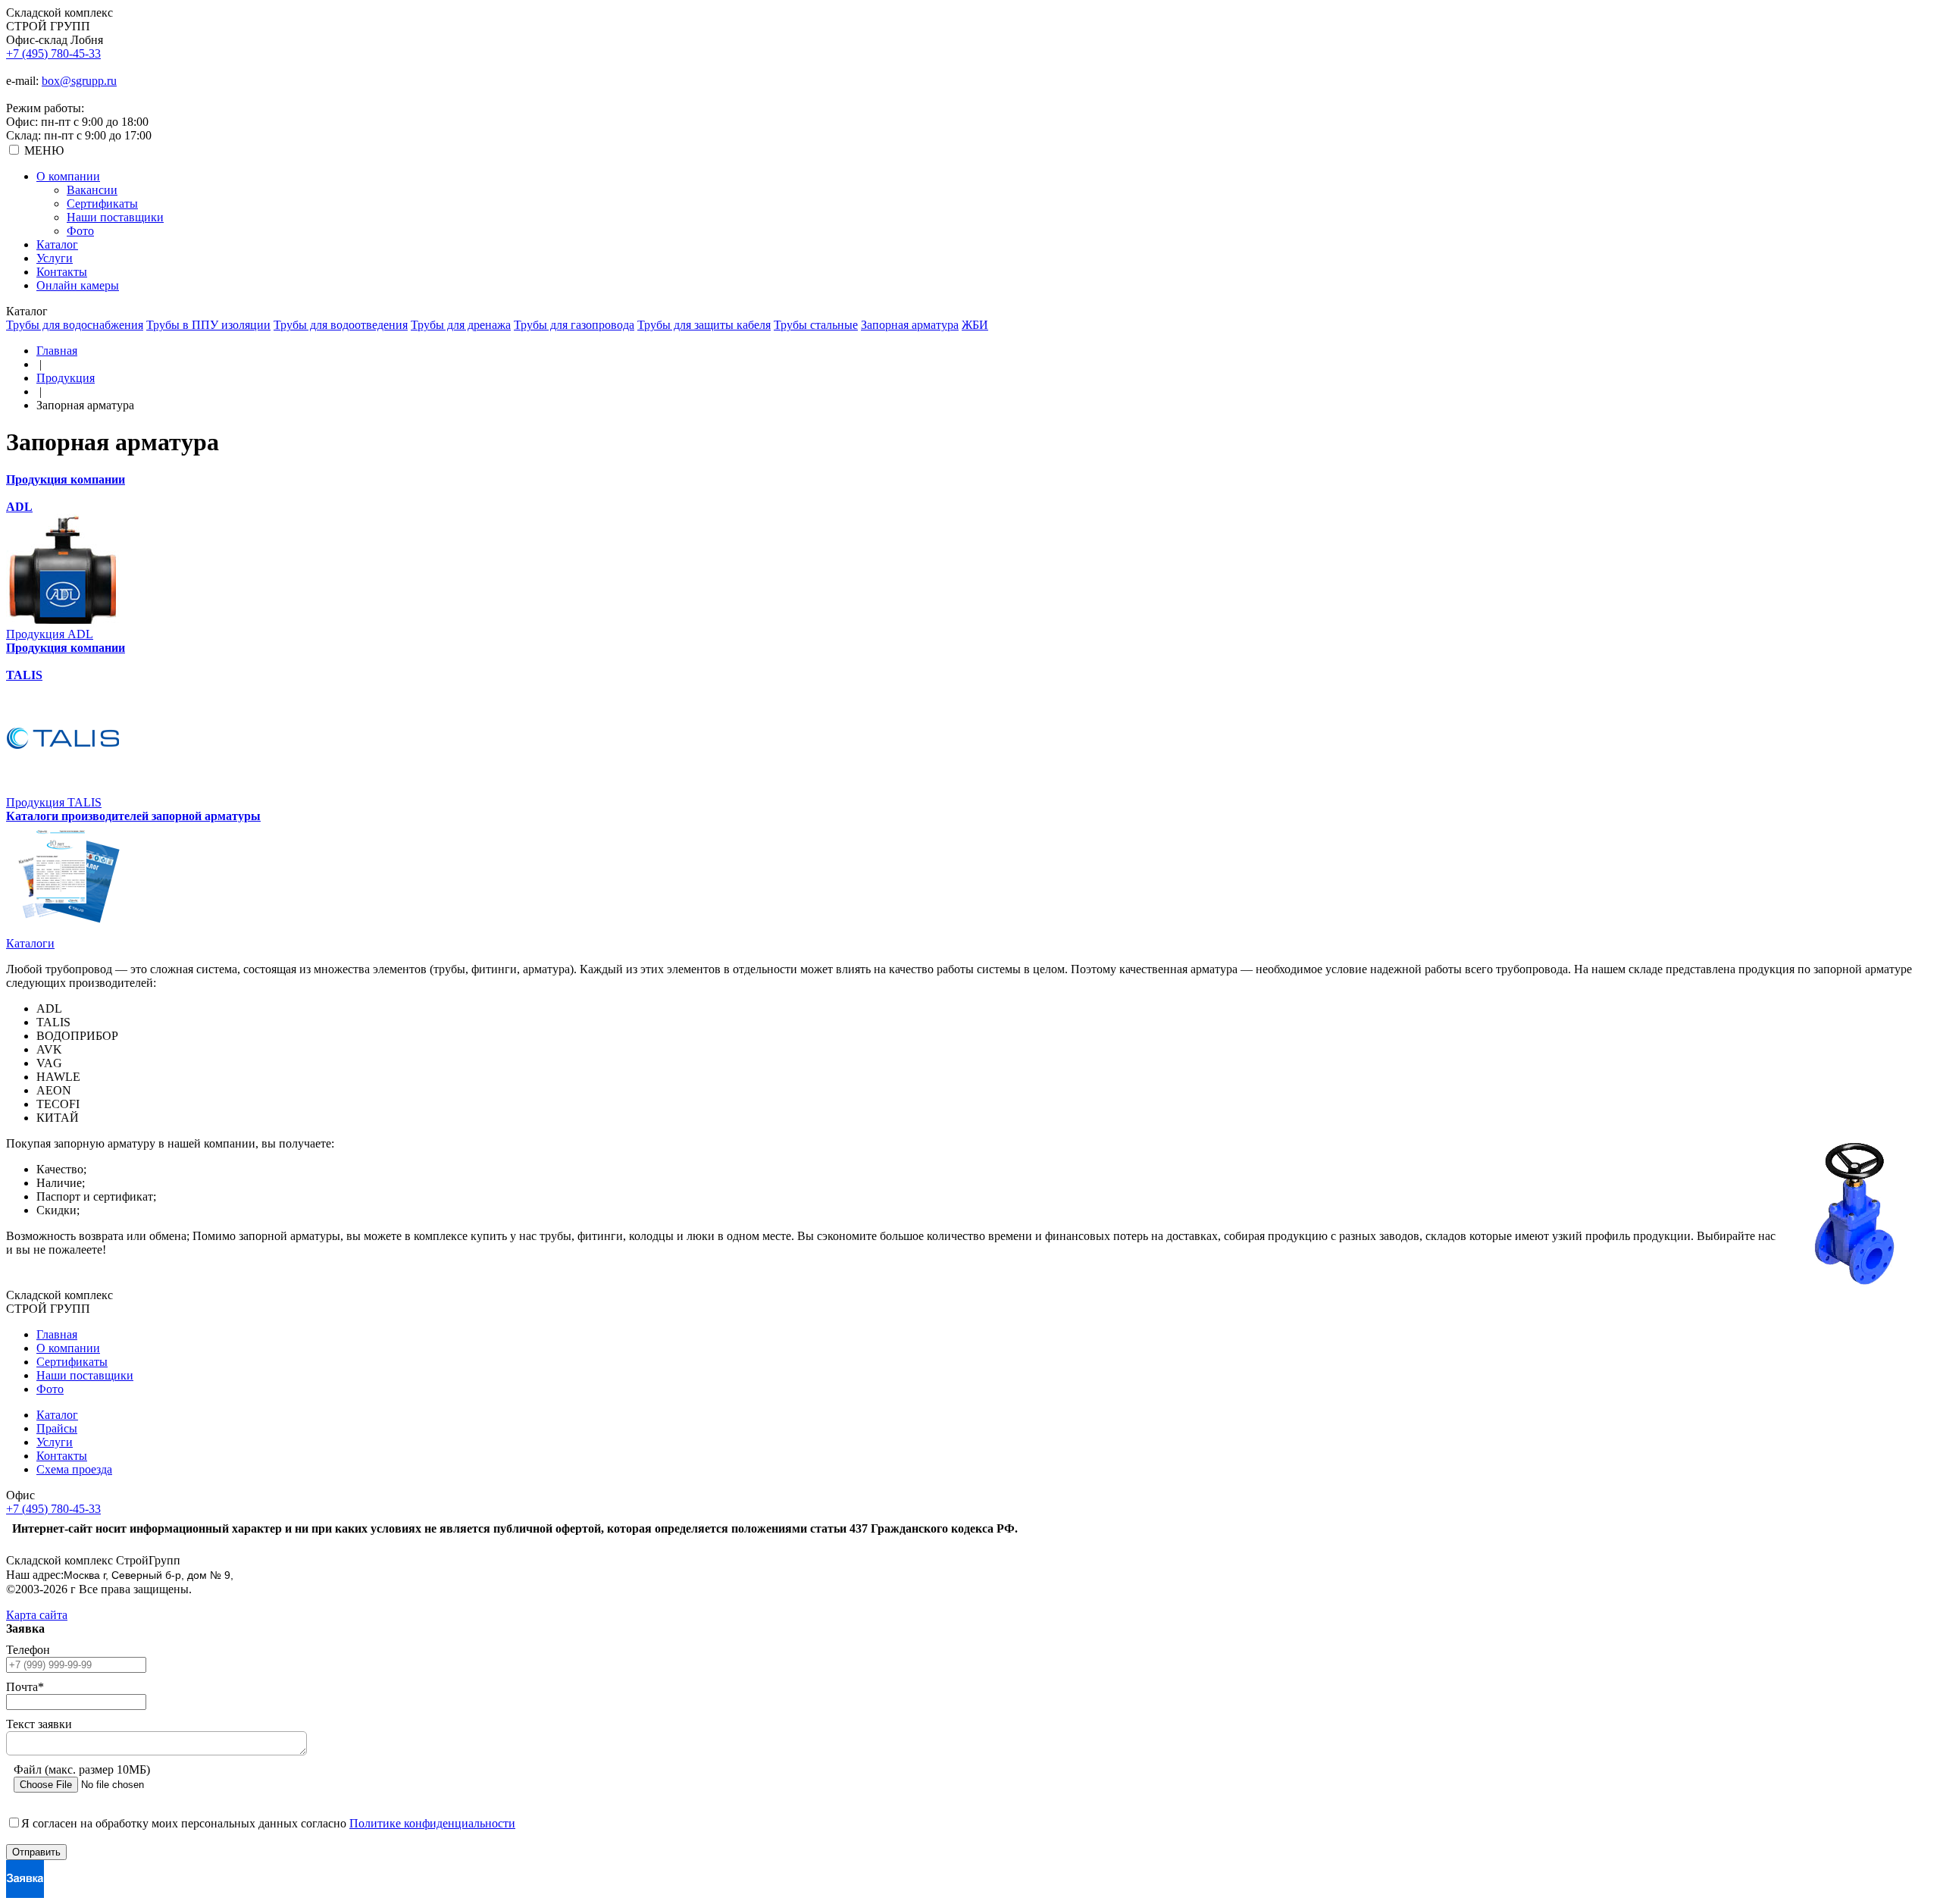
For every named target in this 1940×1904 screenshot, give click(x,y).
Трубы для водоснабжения (75, 325)
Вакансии (92, 190)
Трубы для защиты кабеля (704, 325)
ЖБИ (975, 325)
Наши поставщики (115, 217)
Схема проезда (74, 1469)
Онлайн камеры (78, 285)
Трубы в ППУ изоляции (208, 325)
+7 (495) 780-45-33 (53, 53)
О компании (68, 176)
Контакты (62, 272)
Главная (57, 351)
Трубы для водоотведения (341, 325)
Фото (80, 231)
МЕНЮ (44, 150)
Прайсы (57, 1428)
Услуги (55, 258)
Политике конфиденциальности (432, 1823)
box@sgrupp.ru (79, 81)
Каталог (57, 244)
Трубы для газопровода (574, 325)
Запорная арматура (910, 325)
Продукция (66, 378)
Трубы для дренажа (461, 325)
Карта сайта (37, 1615)
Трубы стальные (816, 325)
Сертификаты (102, 204)
